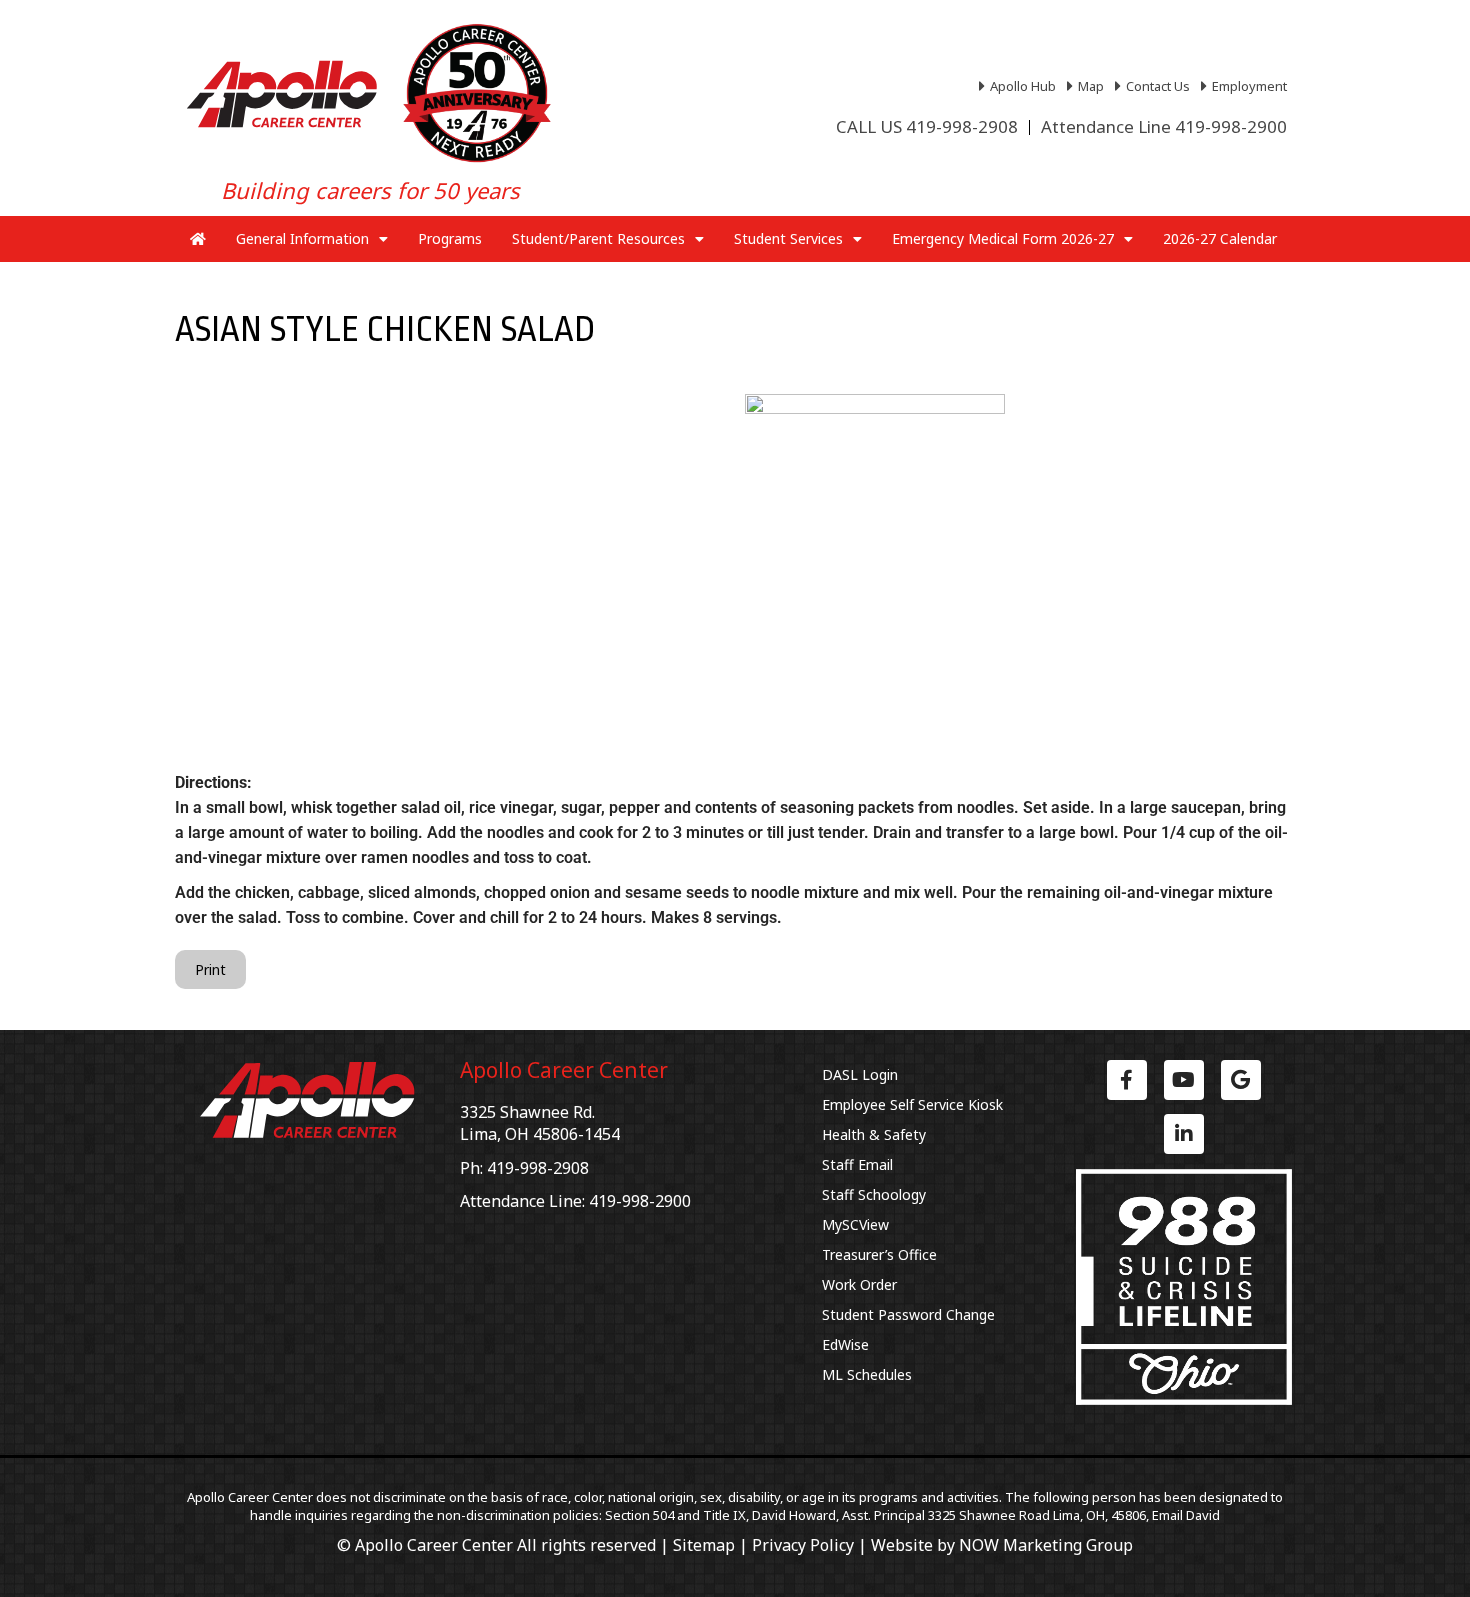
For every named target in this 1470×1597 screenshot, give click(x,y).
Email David (1186, 1515)
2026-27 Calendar (1220, 238)
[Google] (1241, 1080)
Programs (450, 238)
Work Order (859, 1284)
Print (210, 969)
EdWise (845, 1344)
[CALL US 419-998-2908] (927, 127)
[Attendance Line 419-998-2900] (1164, 127)
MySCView (855, 1224)
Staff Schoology (874, 1194)
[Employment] (1246, 86)
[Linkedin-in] (1184, 1134)
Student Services (788, 238)
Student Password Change (908, 1314)
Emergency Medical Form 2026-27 (1003, 238)
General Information (302, 238)
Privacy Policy (803, 1545)
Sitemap (704, 1545)
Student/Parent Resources (598, 238)
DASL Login (860, 1074)
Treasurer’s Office (879, 1254)
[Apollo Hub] (1020, 86)
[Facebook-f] (1127, 1080)
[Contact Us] (1155, 86)
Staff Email (857, 1164)
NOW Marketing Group (1046, 1545)
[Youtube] (1184, 1080)
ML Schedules (867, 1374)
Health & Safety (874, 1134)
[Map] (1088, 86)
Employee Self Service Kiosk (912, 1104)
